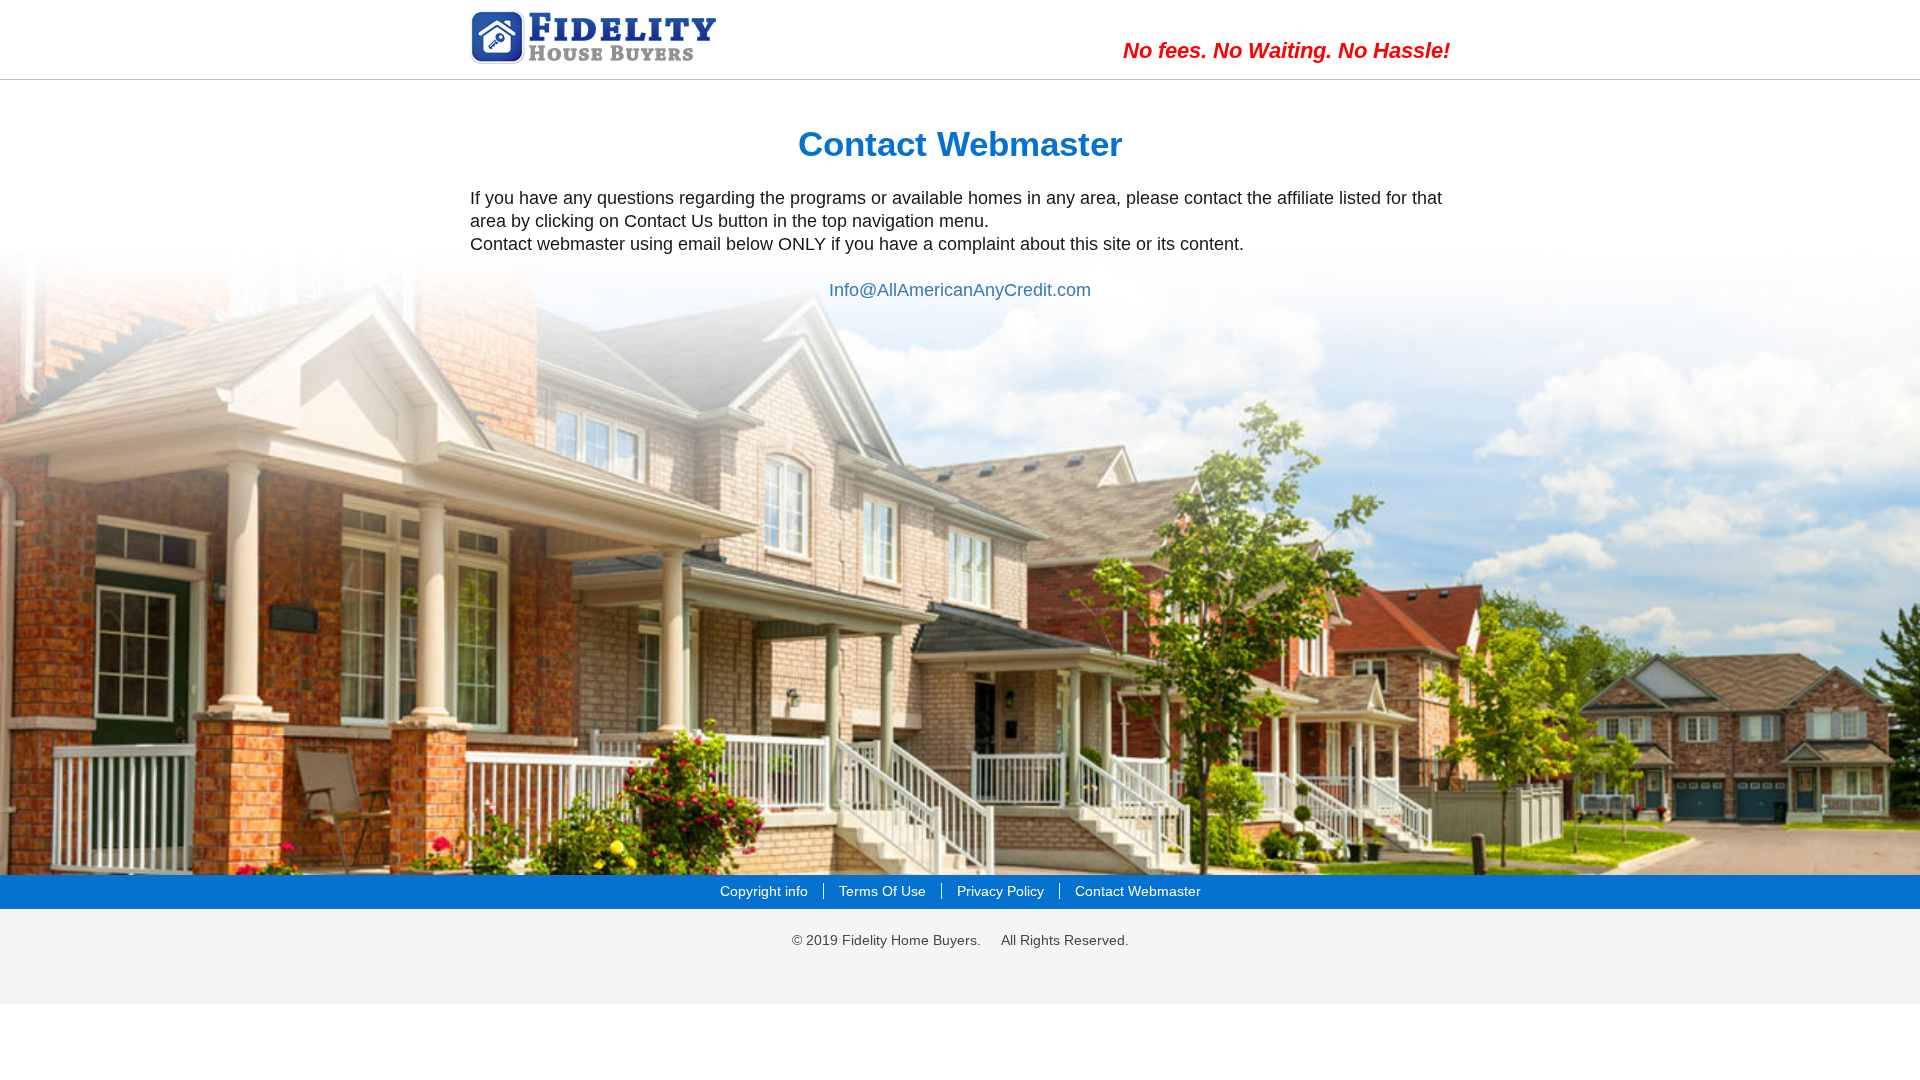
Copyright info (764, 891)
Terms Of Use (882, 891)
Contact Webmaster (1138, 891)
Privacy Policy (1000, 891)
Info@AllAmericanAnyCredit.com (960, 290)
